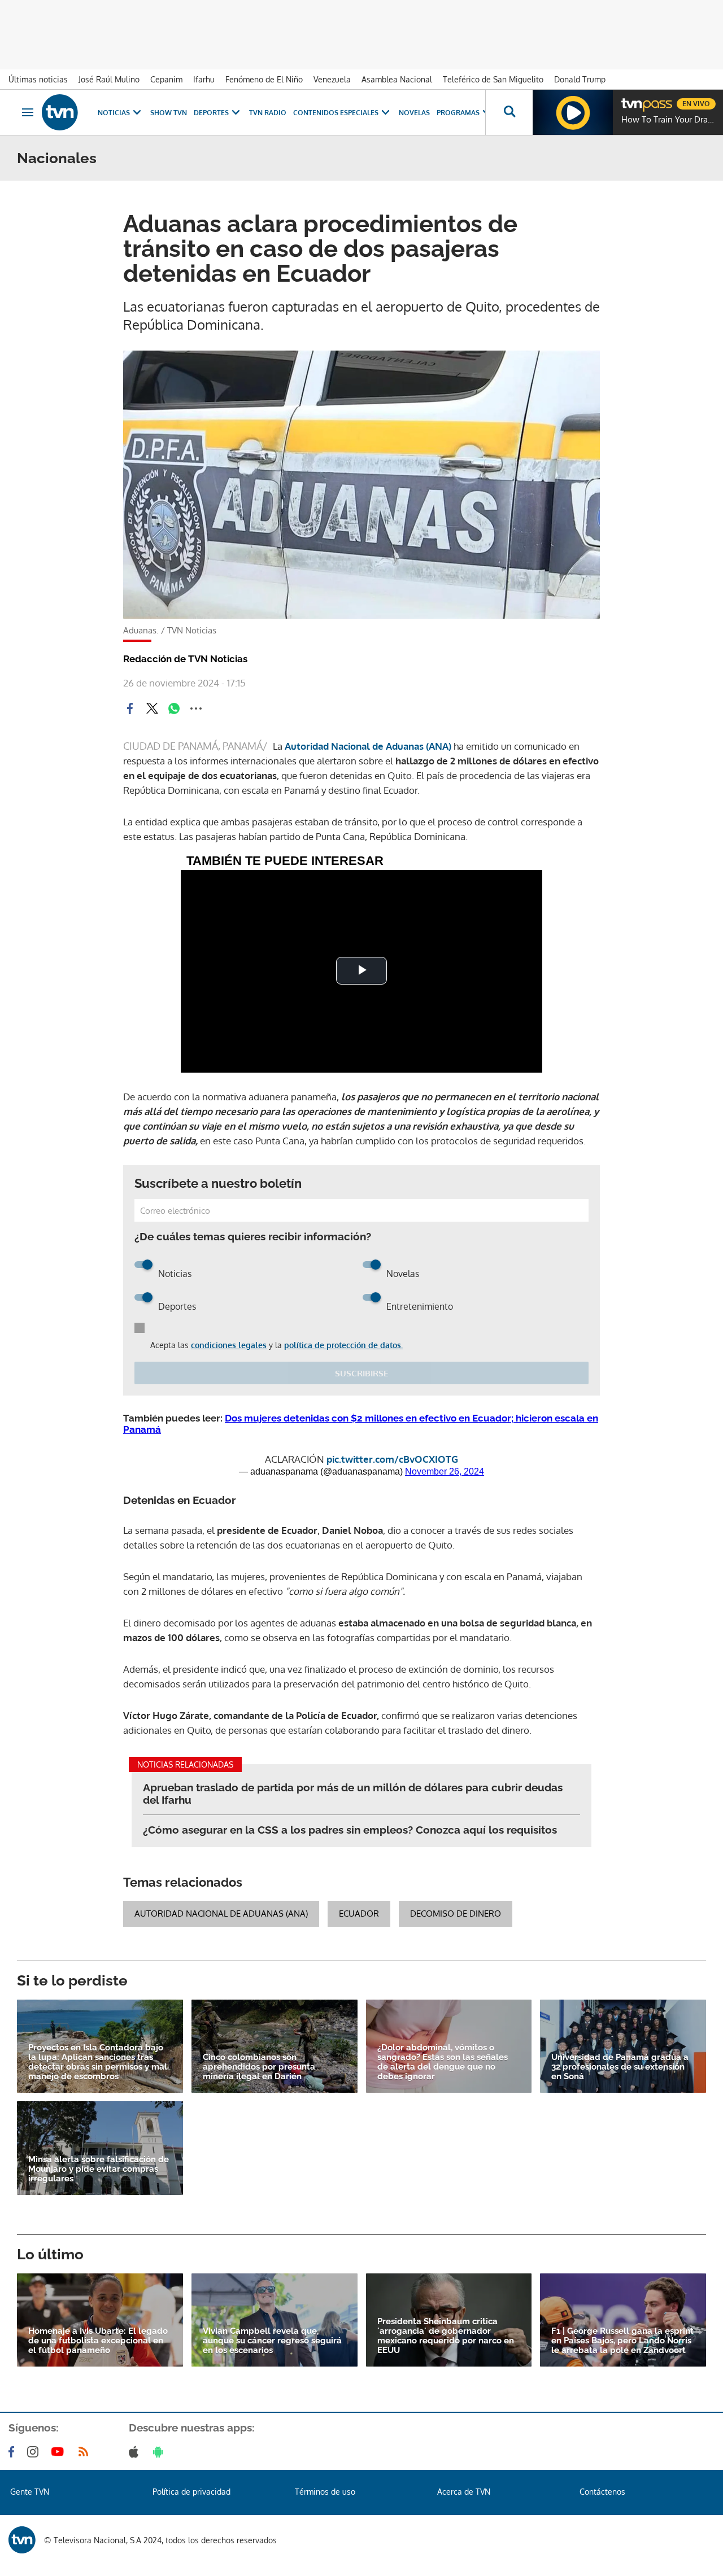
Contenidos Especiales (336, 113)
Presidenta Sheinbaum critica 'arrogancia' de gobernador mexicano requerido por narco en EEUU (446, 2336)
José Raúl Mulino (109, 79)
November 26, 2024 (445, 1471)
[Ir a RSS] (86, 2452)
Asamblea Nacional (397, 79)
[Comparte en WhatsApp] (174, 708)
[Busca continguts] (509, 112)
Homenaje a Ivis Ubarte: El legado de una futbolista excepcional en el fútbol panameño (98, 2341)
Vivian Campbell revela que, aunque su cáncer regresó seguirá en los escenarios (272, 2341)
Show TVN (169, 113)
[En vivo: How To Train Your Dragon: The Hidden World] (573, 112)
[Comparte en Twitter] (152, 708)
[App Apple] (136, 2452)
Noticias (114, 113)
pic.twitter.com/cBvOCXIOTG (392, 1459)
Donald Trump (580, 79)
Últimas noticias (38, 79)
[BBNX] (22, 2540)
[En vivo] (631, 99)
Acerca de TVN (464, 2492)
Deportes (211, 113)
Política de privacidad (191, 2492)
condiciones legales (229, 1345)
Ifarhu (204, 79)
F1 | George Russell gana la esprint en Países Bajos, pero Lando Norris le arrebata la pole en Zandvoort (622, 2341)
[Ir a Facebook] (14, 2452)
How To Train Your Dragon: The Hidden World (669, 120)
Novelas (414, 113)
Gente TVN (30, 2492)
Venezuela (332, 79)
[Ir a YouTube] (60, 2452)
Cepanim (166, 79)
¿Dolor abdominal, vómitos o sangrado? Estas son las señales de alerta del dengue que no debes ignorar (443, 2062)
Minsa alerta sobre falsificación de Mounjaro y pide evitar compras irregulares (99, 2169)
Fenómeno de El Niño (264, 79)
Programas (458, 113)
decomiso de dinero (456, 1914)
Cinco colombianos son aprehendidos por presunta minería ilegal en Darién (259, 2067)
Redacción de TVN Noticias (185, 659)
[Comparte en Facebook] (130, 708)
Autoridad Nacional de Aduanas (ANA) (368, 746)
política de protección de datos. (343, 1345)
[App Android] (160, 2452)
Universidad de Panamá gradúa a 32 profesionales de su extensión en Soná (620, 2067)
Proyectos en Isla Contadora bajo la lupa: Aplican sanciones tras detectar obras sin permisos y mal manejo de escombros (98, 2062)
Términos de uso (325, 2492)
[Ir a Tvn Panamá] (60, 112)
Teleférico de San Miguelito (493, 79)
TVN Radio (268, 113)
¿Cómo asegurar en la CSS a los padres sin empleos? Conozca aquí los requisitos (350, 1830)
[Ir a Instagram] (35, 2452)
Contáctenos (602, 2492)
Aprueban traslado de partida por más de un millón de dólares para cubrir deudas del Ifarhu (353, 1794)
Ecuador (359, 1914)
